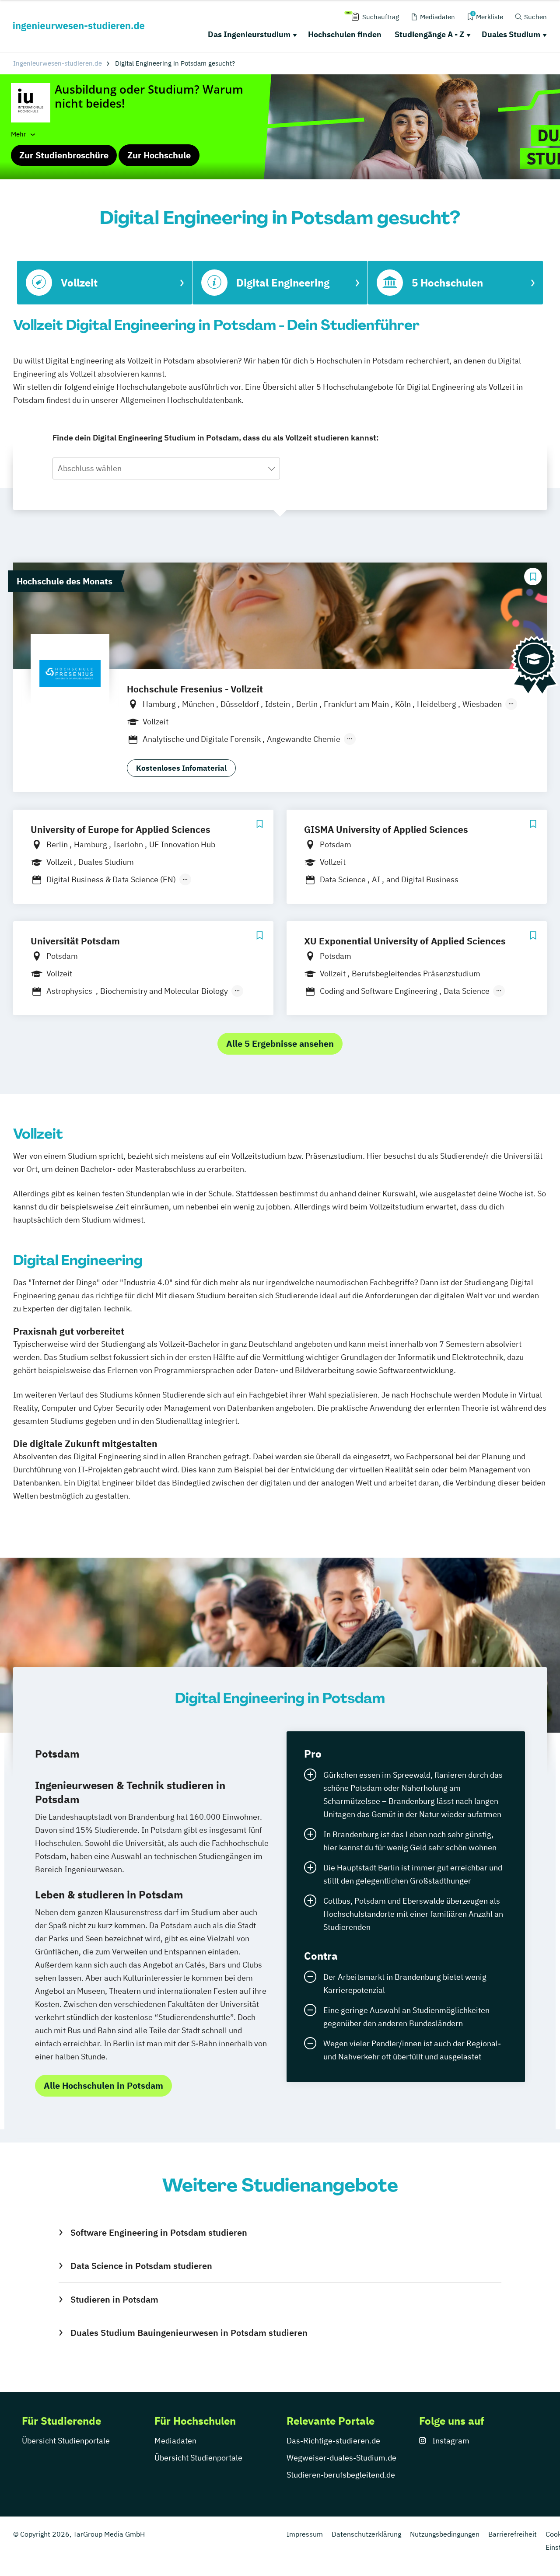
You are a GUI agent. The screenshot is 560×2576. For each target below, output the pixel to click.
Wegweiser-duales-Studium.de (341, 2458)
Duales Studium (511, 34)
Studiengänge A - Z (429, 34)
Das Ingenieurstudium (249, 34)
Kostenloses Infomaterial (181, 768)
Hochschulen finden (345, 34)
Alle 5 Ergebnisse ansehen (280, 1043)
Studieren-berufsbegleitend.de (341, 2475)
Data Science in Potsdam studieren (141, 2266)
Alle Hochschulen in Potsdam (103, 2085)
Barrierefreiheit (513, 2534)
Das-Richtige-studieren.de (333, 2441)
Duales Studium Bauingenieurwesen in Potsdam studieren (189, 2333)
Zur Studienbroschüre (64, 155)
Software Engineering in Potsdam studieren (159, 2232)
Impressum (305, 2534)
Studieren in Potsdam (114, 2299)
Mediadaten (175, 2441)
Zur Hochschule (159, 155)
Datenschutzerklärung (366, 2534)
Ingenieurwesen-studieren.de (58, 63)
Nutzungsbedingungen (445, 2534)
